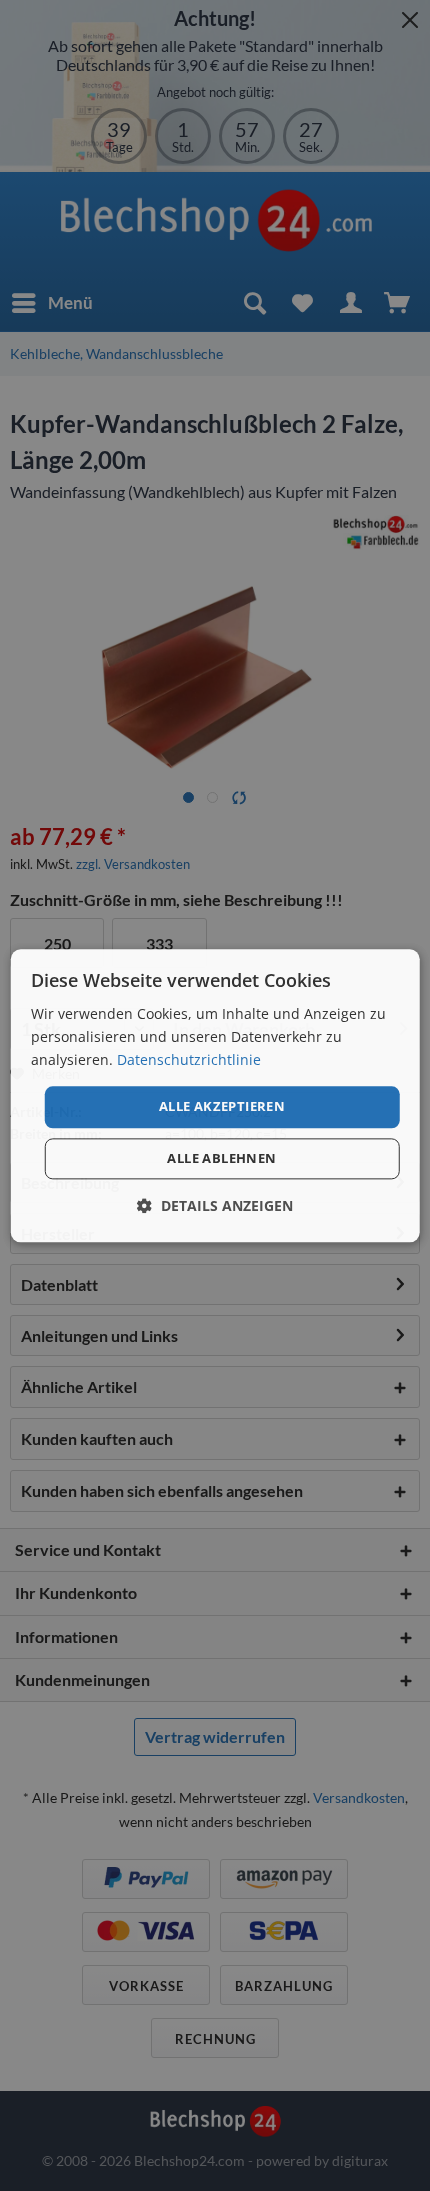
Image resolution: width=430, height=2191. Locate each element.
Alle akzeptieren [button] (222, 1107)
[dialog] (215, 1095)
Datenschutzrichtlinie (189, 1059)
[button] (215, 1205)
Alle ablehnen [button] (221, 1158)
